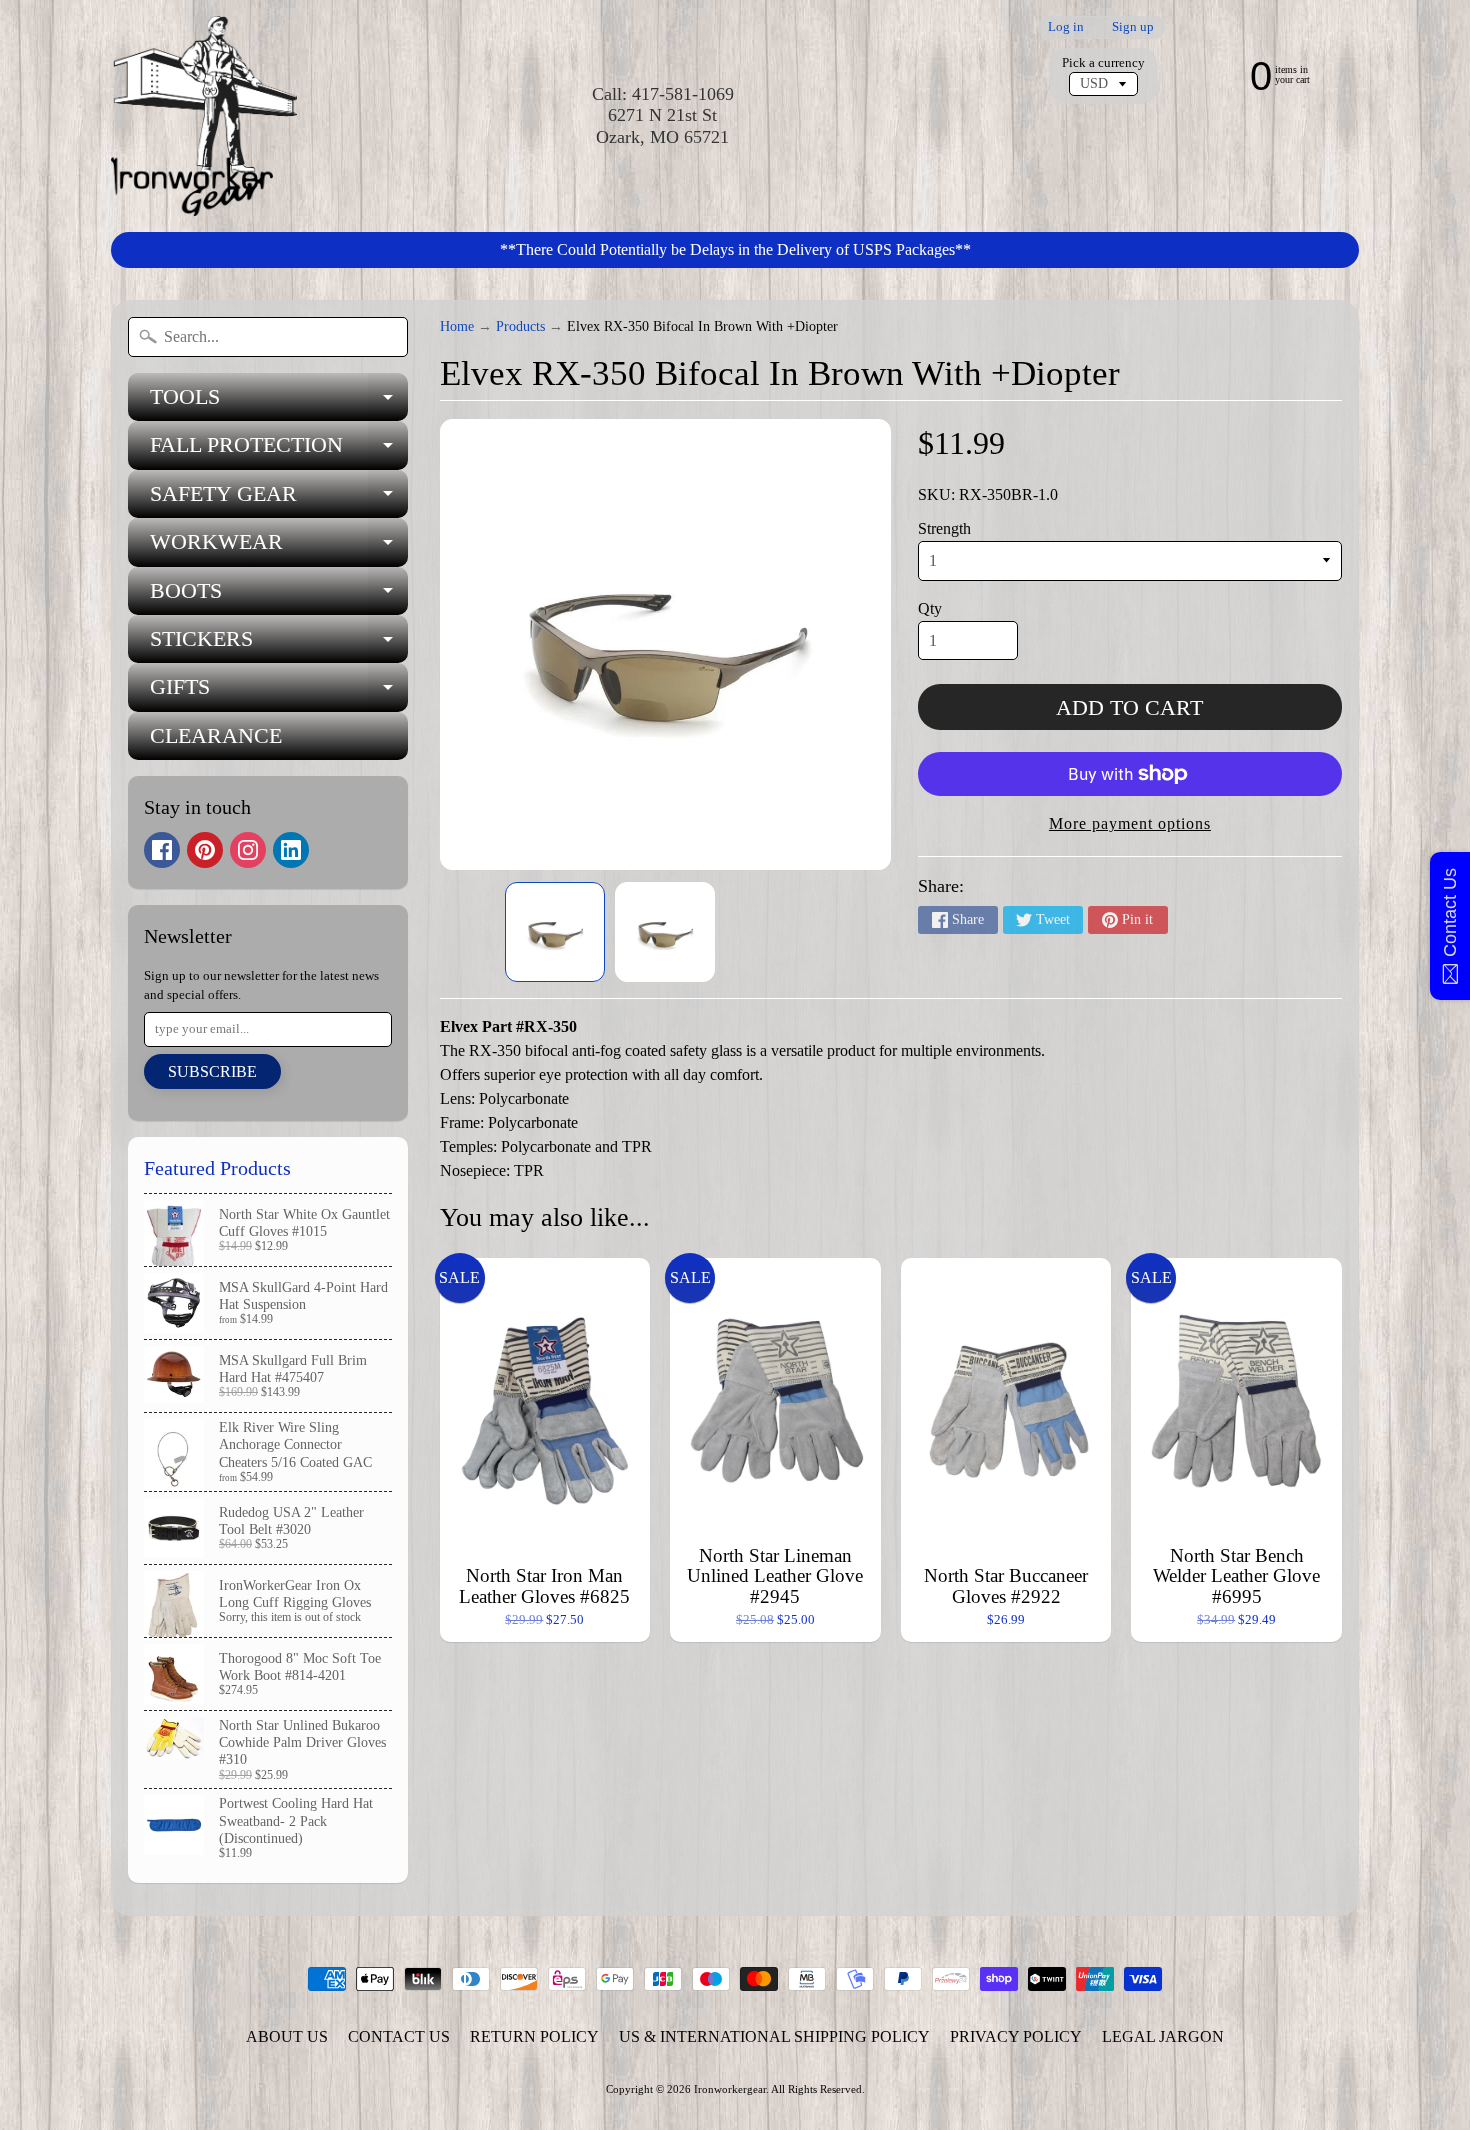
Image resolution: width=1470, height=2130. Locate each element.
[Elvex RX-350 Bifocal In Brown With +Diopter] (555, 932)
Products (520, 326)
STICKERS (279, 644)
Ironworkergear (730, 2089)
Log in (1066, 27)
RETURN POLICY (534, 2036)
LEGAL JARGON (1163, 2036)
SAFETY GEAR (279, 499)
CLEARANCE (216, 735)
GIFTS (279, 692)
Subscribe (212, 1071)
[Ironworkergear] (204, 116)
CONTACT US (399, 2036)
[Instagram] (248, 850)
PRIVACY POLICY (1016, 2036)
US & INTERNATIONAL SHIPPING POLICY (774, 2036)
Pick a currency (1103, 63)
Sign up (1133, 27)
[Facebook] (162, 850)
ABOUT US (287, 2036)
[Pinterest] (205, 850)
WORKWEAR (279, 547)
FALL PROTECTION (279, 450)
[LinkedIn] (291, 850)
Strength (944, 528)
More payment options (1130, 823)
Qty (930, 608)
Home (457, 326)
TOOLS (279, 402)
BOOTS (279, 596)
